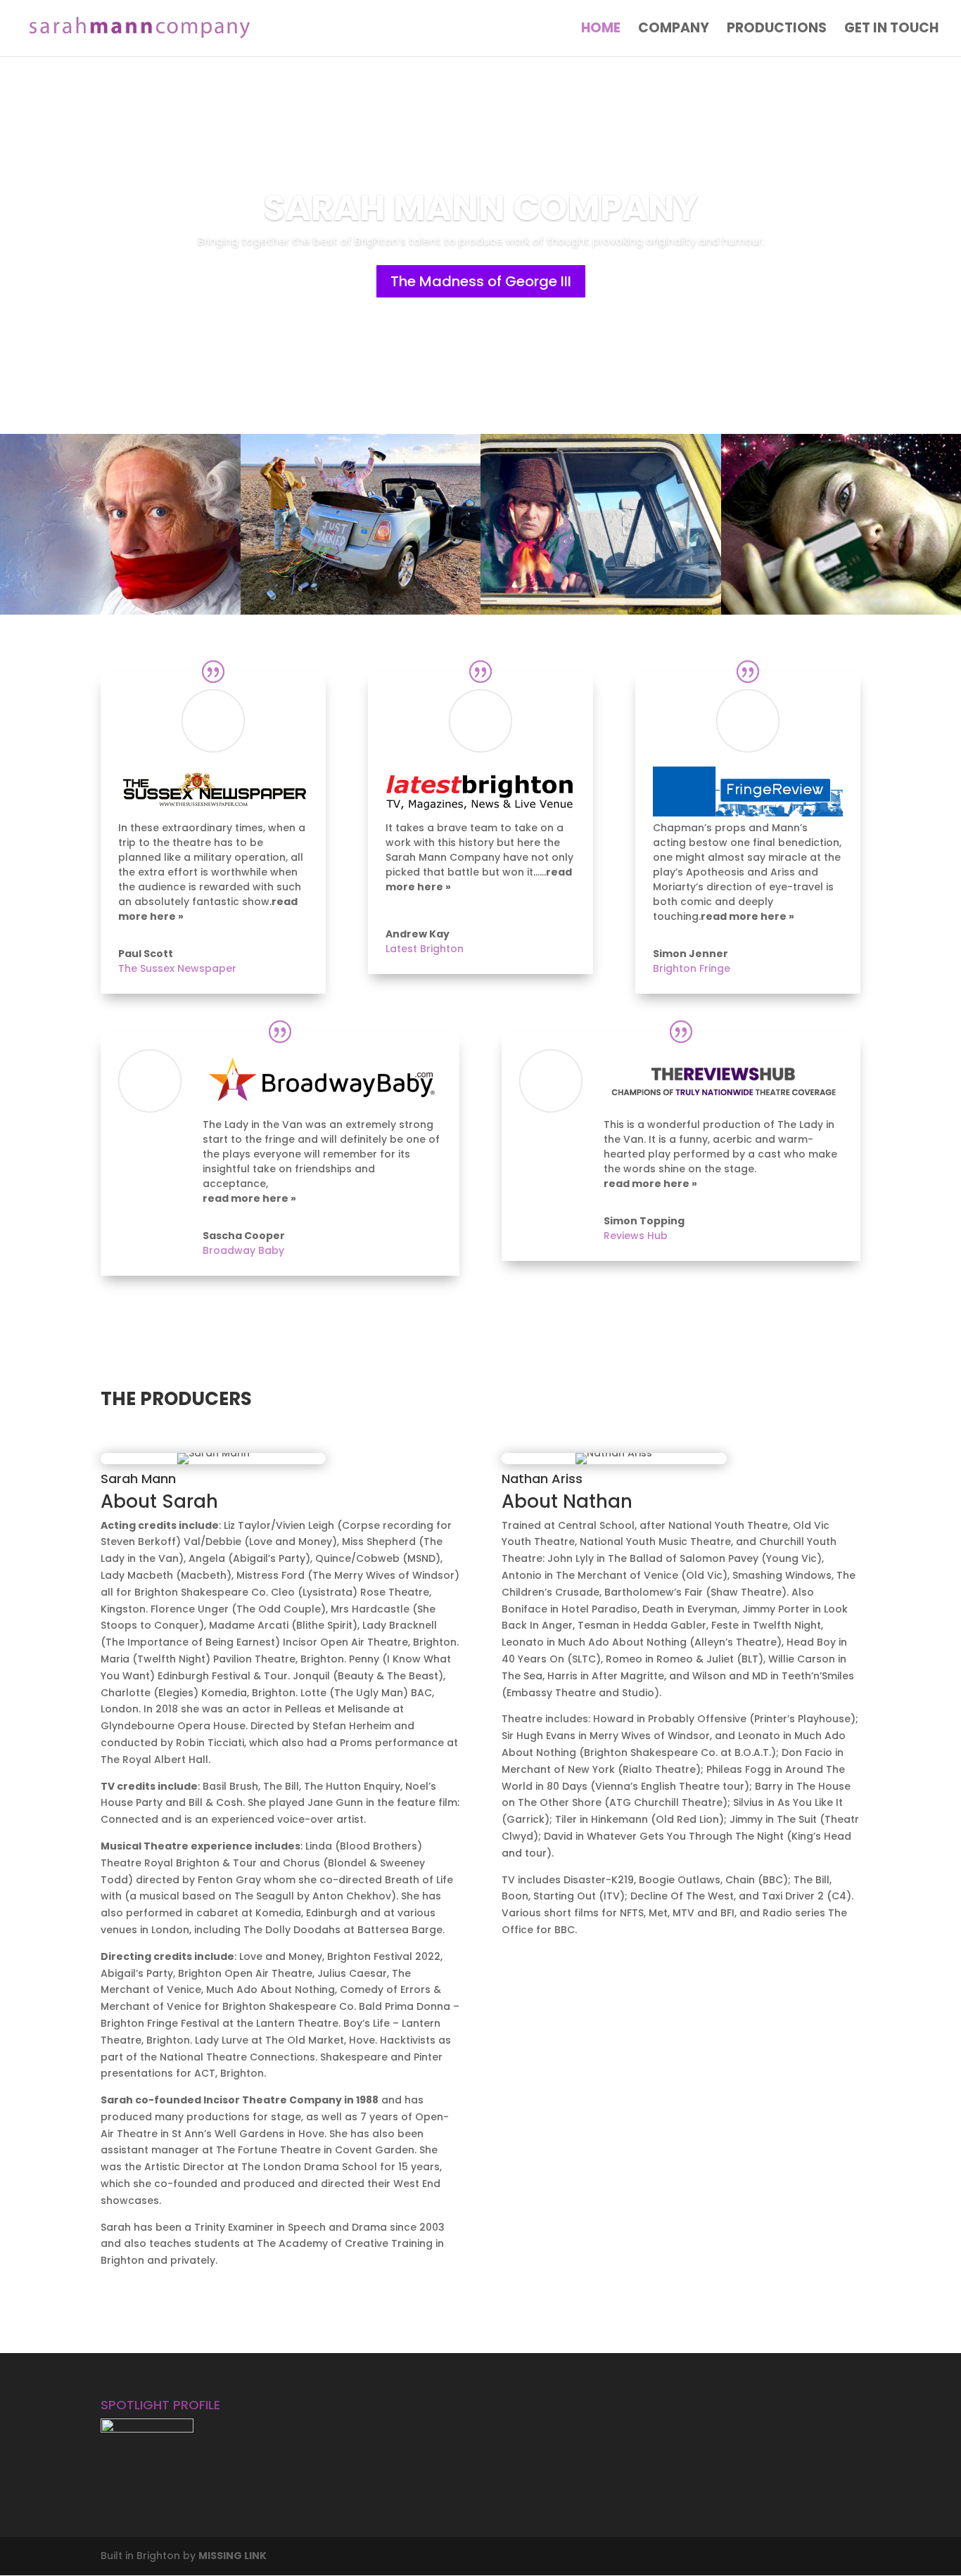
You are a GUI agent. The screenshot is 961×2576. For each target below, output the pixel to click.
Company (674, 30)
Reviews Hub (636, 1236)
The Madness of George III (481, 314)
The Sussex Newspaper (177, 968)
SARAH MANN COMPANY (481, 242)
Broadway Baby (243, 1250)
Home (601, 30)
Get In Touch (891, 30)
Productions (777, 30)
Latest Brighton (425, 949)
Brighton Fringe (692, 968)
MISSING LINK (233, 2556)
